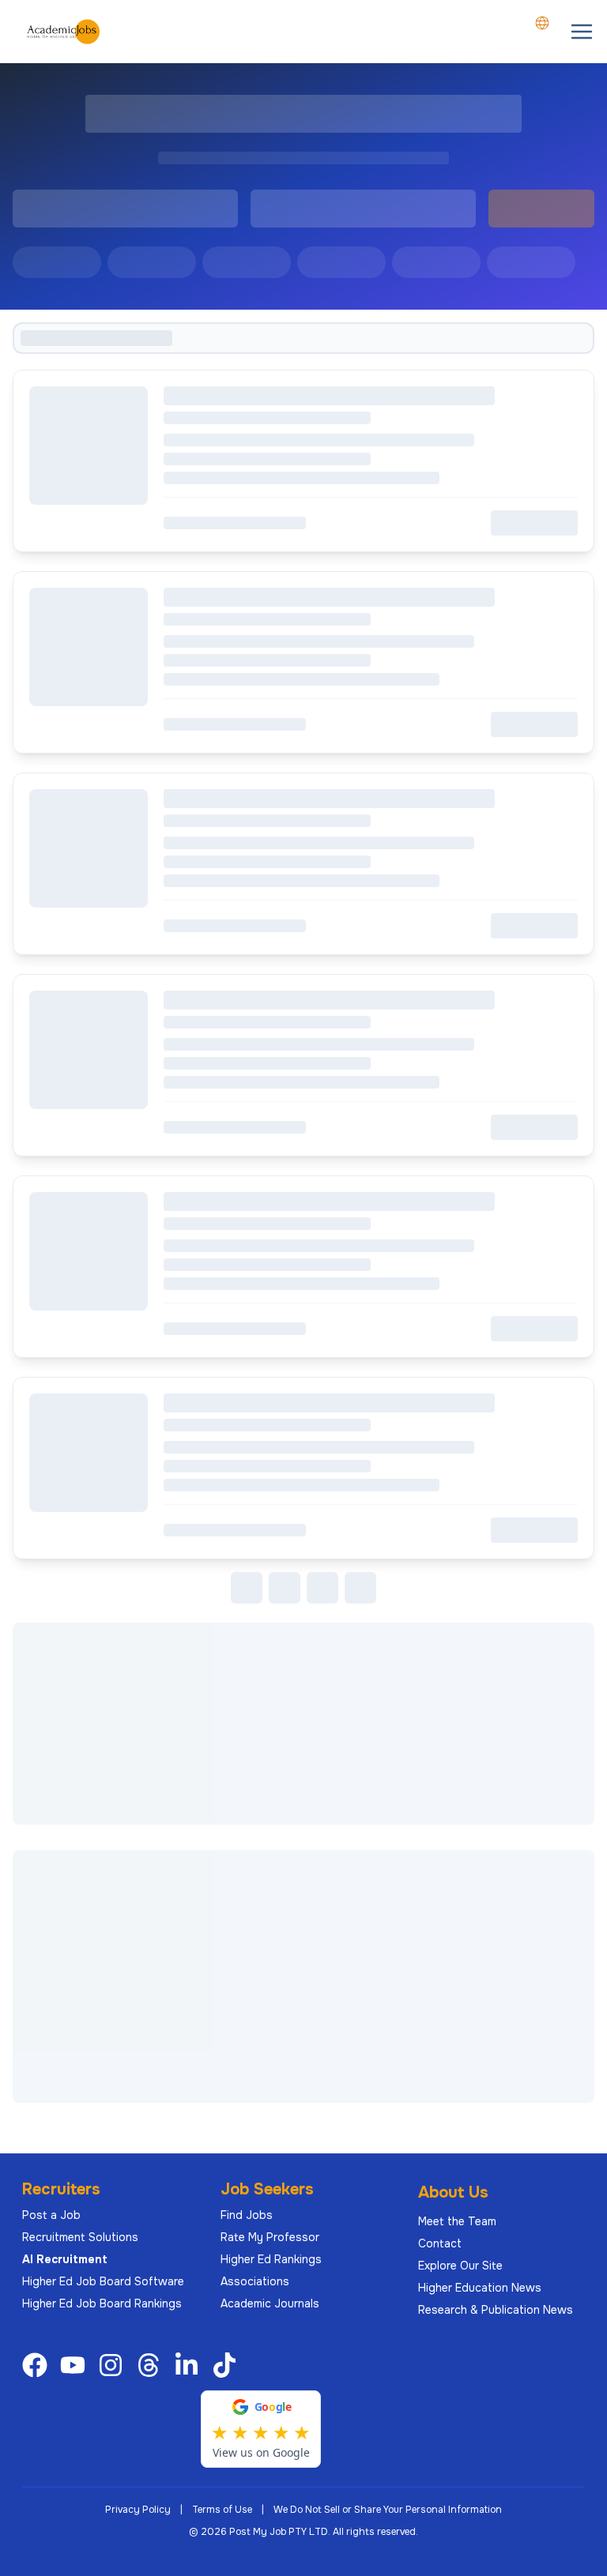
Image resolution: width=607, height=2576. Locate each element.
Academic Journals (270, 2303)
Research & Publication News (496, 2310)
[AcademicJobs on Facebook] (38, 2365)
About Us (453, 2192)
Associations (255, 2281)
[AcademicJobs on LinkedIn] (190, 2365)
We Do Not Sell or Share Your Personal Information (388, 2510)
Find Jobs (247, 2215)
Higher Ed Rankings (271, 2259)
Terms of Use (222, 2510)
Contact (440, 2243)
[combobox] (542, 23)
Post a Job (51, 2215)
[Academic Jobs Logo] (63, 32)
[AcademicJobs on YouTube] (76, 2365)
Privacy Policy (138, 2510)
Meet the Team (457, 2221)
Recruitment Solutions (80, 2237)
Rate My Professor (270, 2237)
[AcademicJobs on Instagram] (114, 2365)
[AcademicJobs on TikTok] (228, 2365)
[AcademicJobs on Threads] (152, 2365)
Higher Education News (480, 2288)
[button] (582, 32)
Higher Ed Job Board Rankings (102, 2303)
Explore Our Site (460, 2266)
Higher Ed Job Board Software (103, 2281)
